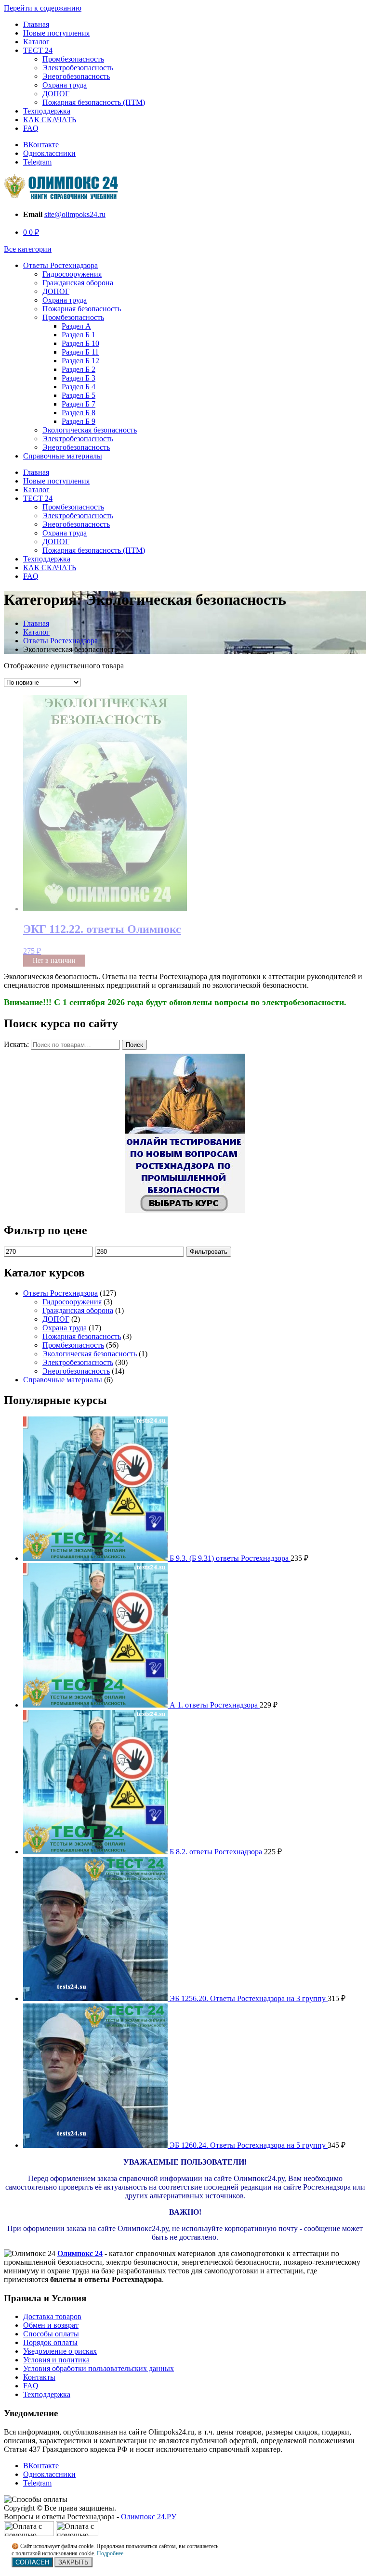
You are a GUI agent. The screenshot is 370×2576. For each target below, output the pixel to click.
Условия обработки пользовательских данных (99, 2368)
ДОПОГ (56, 94)
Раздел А (76, 326)
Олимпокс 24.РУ (149, 2517)
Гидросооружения (72, 274)
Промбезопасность (73, 59)
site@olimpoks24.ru (75, 214)
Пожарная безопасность (82, 309)
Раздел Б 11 (80, 352)
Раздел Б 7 (79, 404)
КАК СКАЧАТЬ (50, 120)
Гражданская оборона (78, 283)
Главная (36, 24)
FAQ (31, 128)
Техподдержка (47, 111)
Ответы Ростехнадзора (60, 265)
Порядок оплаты (50, 2342)
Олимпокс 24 (80, 2253)
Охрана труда (65, 85)
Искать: (16, 1044)
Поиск (134, 1045)
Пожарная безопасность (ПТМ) (94, 102)
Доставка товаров (52, 2316)
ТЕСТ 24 (38, 50)
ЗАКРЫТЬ (73, 2562)
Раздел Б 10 (80, 343)
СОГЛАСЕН (32, 2562)
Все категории (28, 249)
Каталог (36, 42)
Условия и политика (56, 2360)
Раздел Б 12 (80, 361)
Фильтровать (209, 1252)
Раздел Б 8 (79, 413)
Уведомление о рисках (60, 2351)
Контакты (39, 2377)
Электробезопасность (78, 68)
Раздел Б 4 (79, 387)
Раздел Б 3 (79, 378)
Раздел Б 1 (79, 335)
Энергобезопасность (76, 76)
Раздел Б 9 (79, 421)
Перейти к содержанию (43, 8)
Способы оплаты (51, 2334)
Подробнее (110, 2553)
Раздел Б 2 (79, 369)
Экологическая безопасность (90, 430)
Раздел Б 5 (79, 395)
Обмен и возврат (51, 2325)
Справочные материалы (63, 456)
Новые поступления (56, 33)
